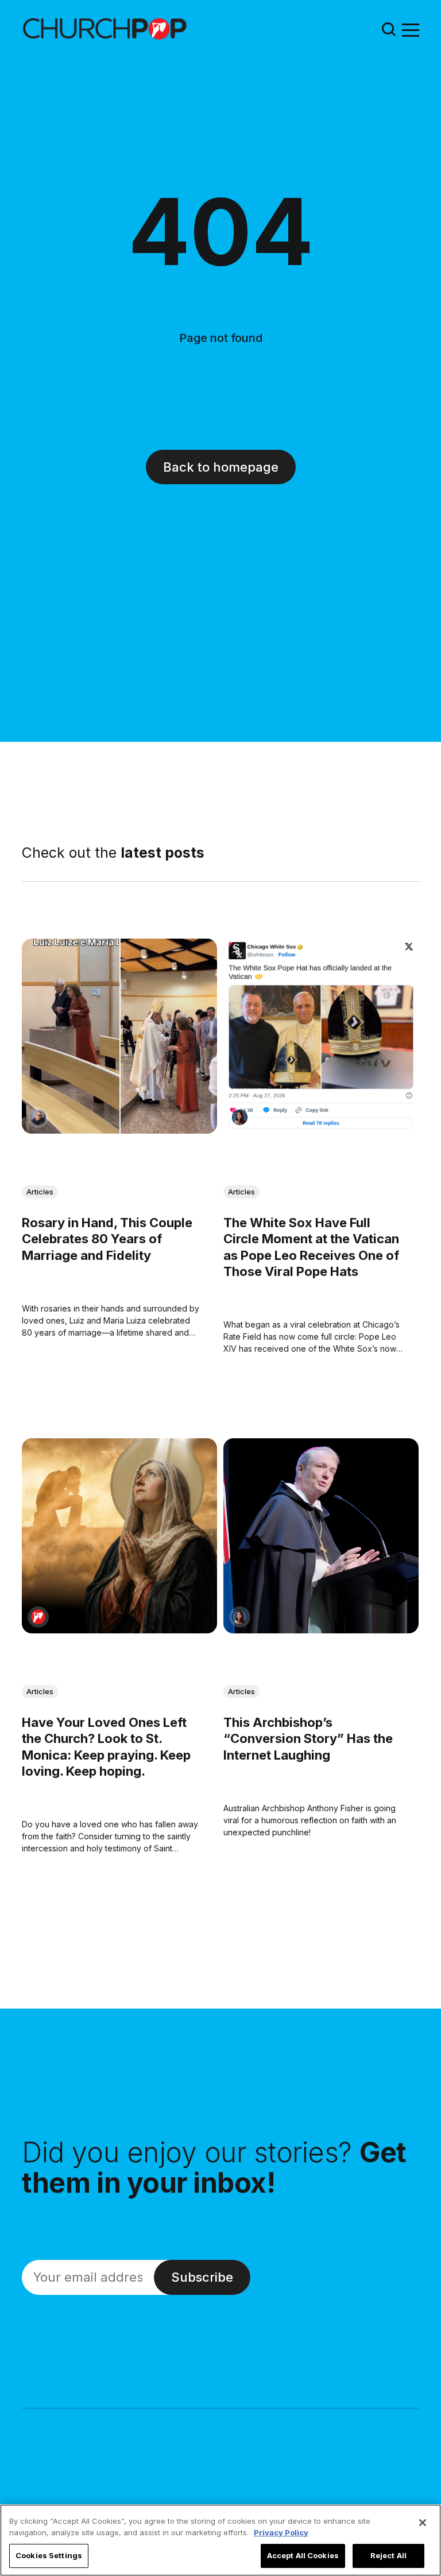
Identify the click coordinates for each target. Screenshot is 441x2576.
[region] (220, 2540)
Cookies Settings (49, 2555)
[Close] (423, 2523)
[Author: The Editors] (38, 1617)
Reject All (388, 2555)
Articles (40, 1192)
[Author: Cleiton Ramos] (38, 1118)
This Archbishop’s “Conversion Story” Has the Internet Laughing (308, 1738)
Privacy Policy (281, 2532)
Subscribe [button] (202, 2277)
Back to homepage (221, 467)
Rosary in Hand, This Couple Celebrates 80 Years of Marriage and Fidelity (107, 1239)
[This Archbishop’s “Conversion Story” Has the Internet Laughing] (321, 1536)
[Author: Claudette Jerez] (240, 1118)
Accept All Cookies (303, 2555)
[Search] (389, 29)
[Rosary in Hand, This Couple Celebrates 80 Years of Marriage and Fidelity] (119, 1036)
